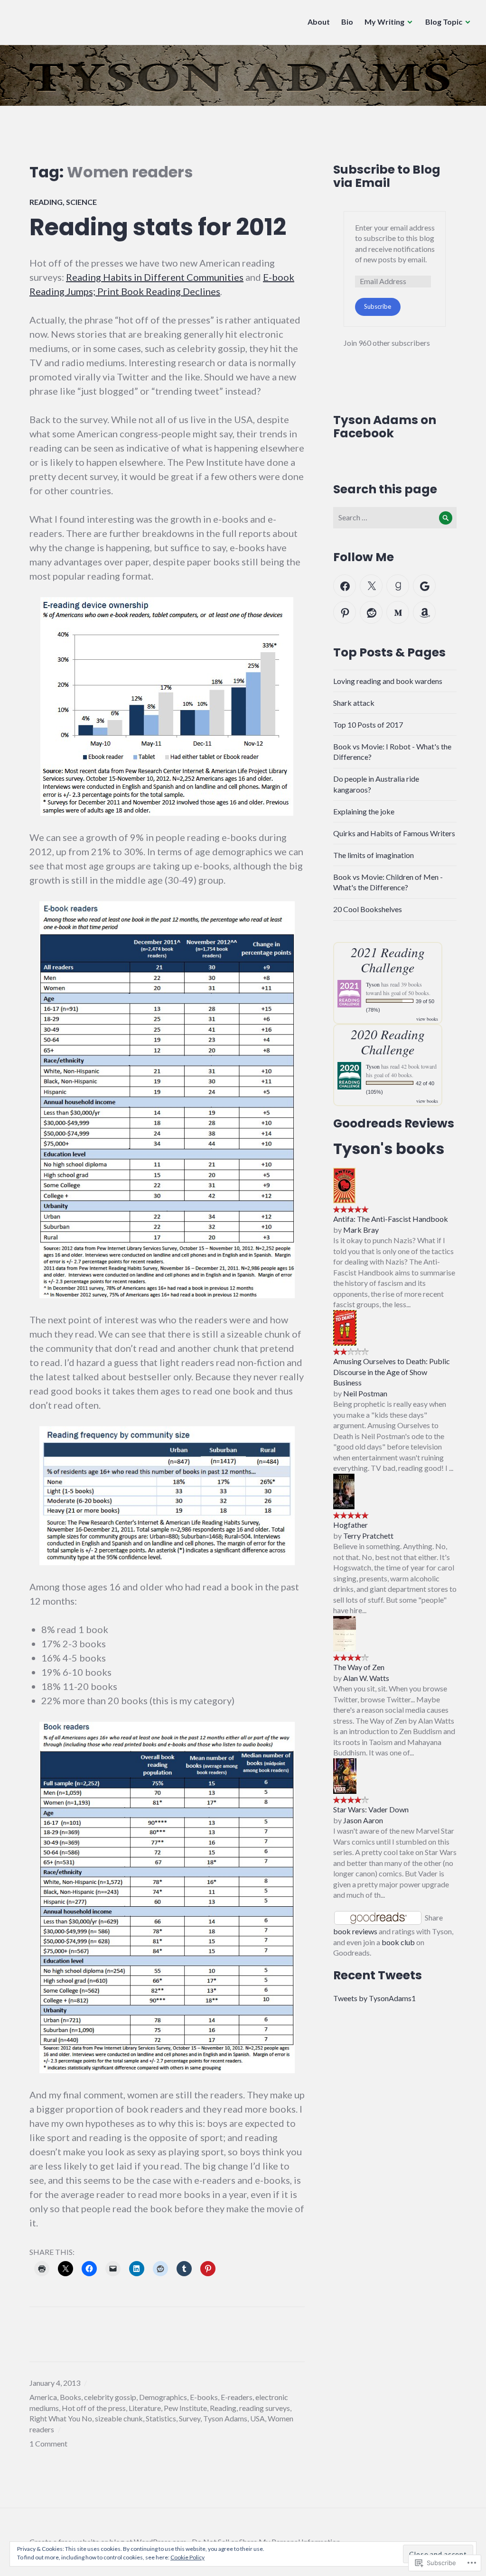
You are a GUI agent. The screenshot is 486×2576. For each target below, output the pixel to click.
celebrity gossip (110, 2397)
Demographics (163, 2397)
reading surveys (265, 2408)
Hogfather (350, 1525)
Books (70, 2397)
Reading (46, 202)
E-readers (237, 2397)
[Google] (424, 586)
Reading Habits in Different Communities (155, 277)
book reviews (355, 1931)
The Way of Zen (359, 1667)
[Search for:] (395, 517)
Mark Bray (361, 1230)
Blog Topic (444, 22)
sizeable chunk (119, 2418)
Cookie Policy (187, 2557)
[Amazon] (424, 612)
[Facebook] (345, 586)
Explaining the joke (364, 811)
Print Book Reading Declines (159, 291)
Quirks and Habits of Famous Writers (394, 833)
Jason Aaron (363, 1820)
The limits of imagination (374, 855)
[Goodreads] (398, 586)
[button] (167, 706)
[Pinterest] (345, 612)
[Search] (446, 518)
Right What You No (61, 2418)
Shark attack (354, 703)
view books (427, 1019)
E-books (204, 2397)
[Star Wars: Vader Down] (345, 1775)
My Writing (384, 22)
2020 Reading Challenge (388, 1042)
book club (398, 1942)
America (43, 2397)
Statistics (161, 2418)
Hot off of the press (94, 2408)
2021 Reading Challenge (388, 960)
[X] (371, 586)
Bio (347, 22)
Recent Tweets (378, 1975)
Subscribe (378, 306)
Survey (190, 2418)
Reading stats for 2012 (158, 227)
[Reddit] (371, 612)
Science (81, 202)
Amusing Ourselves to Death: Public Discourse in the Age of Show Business (392, 1372)
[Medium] (398, 612)
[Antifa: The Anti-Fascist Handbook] (344, 1184)
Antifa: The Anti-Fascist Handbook (391, 1219)
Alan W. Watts (366, 1678)
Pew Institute (185, 2408)
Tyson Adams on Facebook (385, 427)
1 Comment (48, 2443)
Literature (145, 2408)
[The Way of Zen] (345, 1632)
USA (257, 2418)
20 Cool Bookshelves (368, 909)
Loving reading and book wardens (388, 681)
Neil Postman (365, 1393)
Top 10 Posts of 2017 (368, 725)
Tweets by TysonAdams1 (374, 1998)
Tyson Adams (225, 2418)
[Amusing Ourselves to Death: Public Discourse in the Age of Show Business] (345, 1326)
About (319, 22)
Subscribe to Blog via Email (387, 176)
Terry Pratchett (368, 1536)
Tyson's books (389, 1149)
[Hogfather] (344, 1490)
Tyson (373, 984)
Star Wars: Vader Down (371, 1809)
